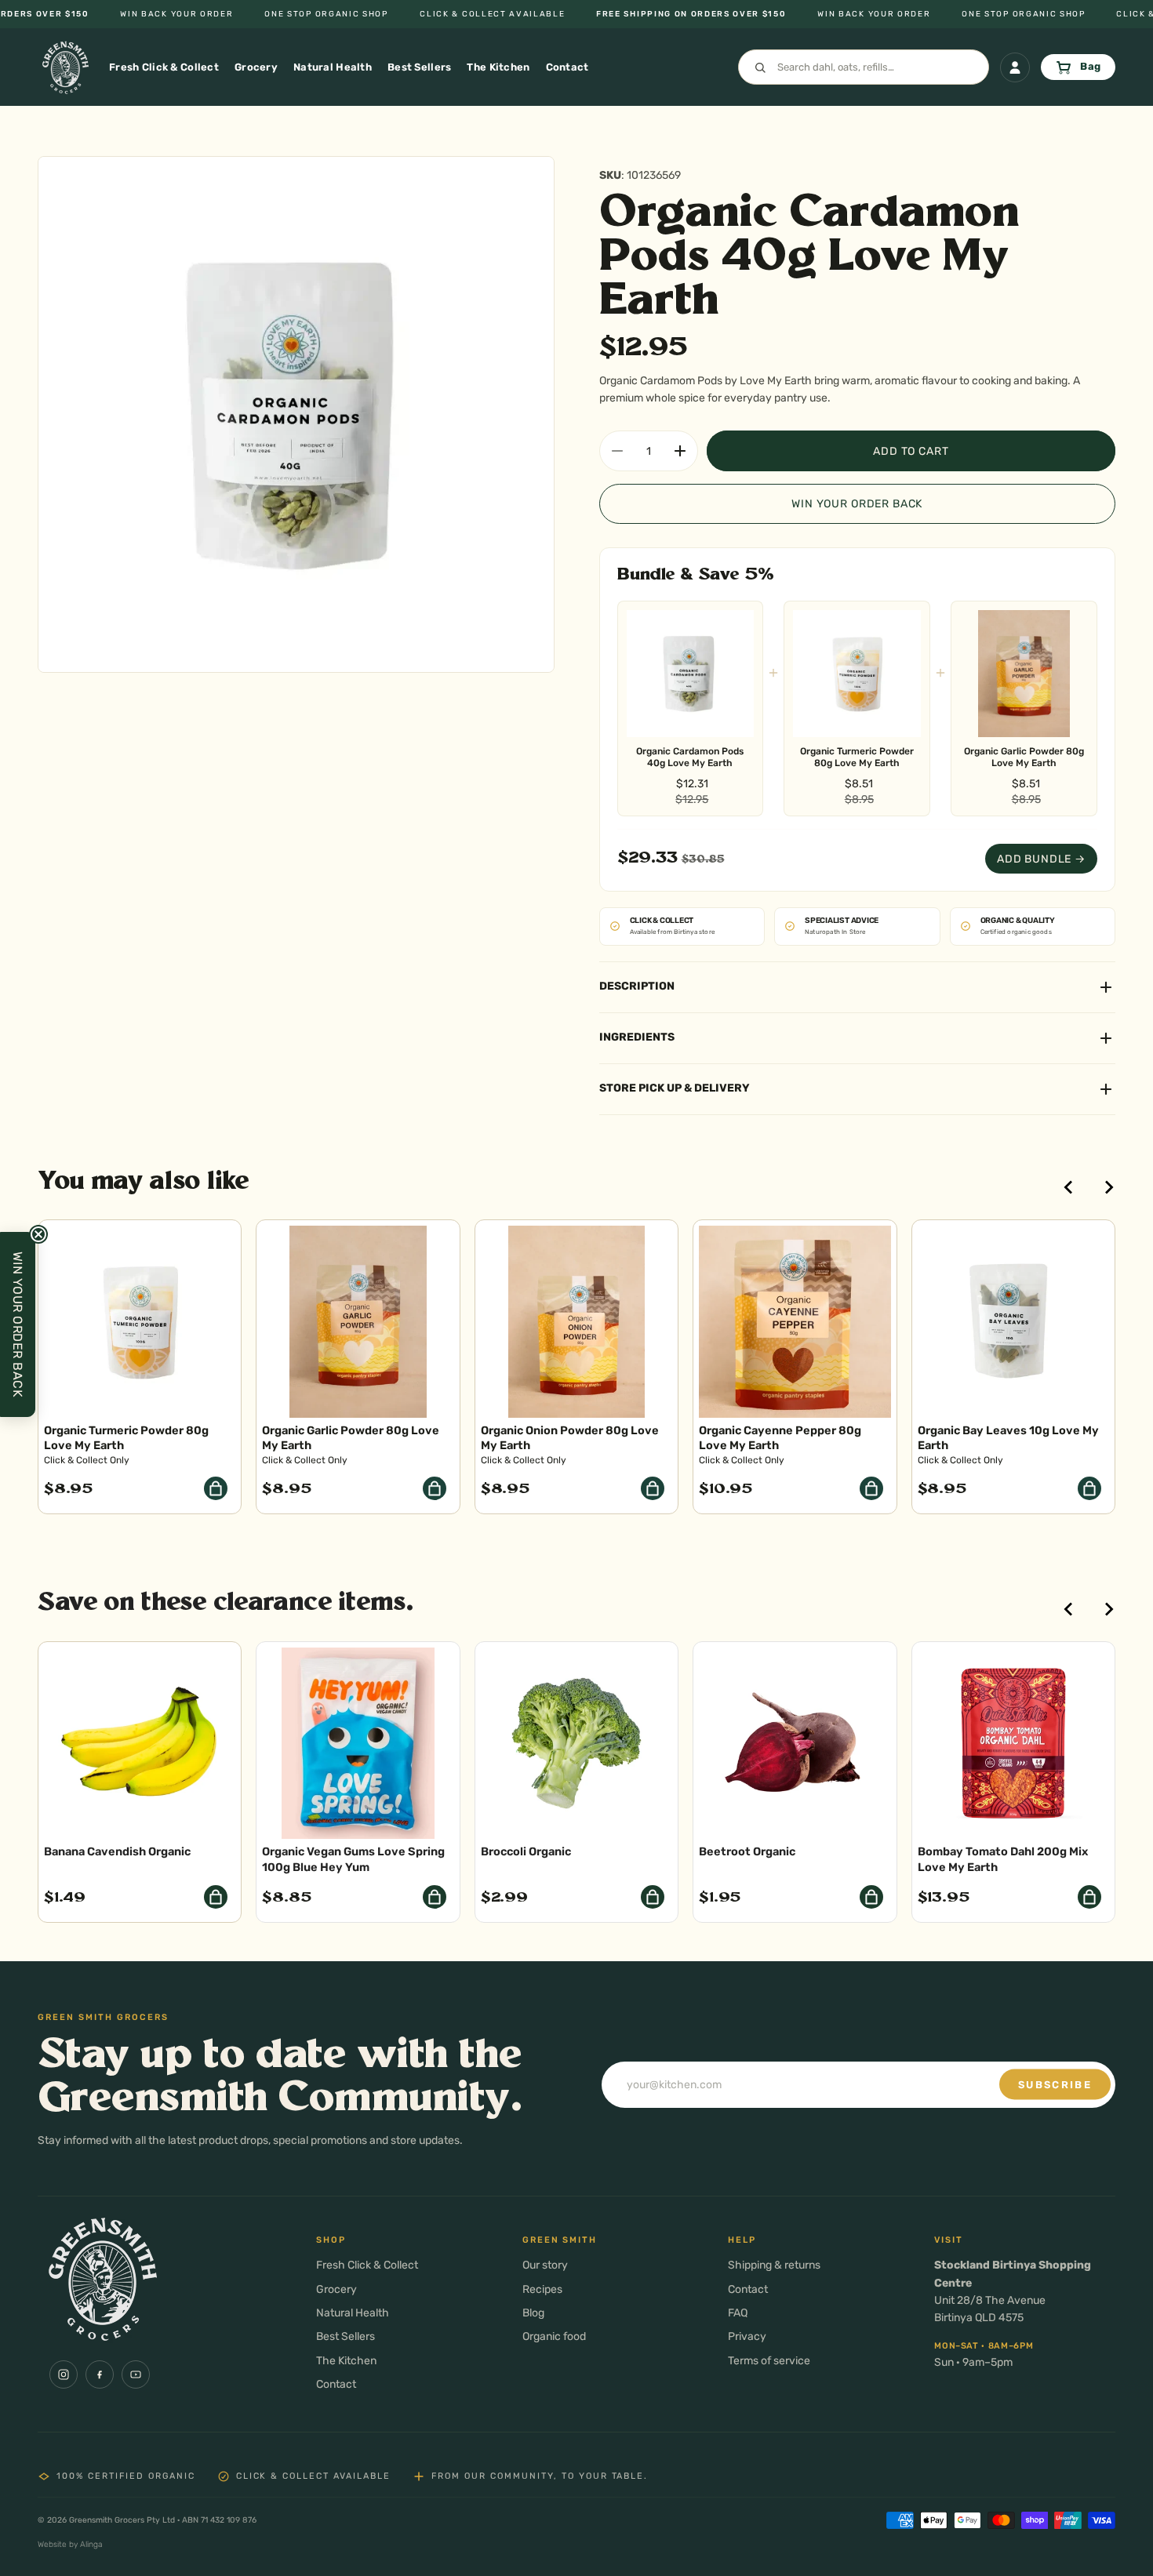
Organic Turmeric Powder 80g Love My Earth (857, 757)
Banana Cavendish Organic (117, 1851)
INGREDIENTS (637, 1037)
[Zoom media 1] (296, 414)
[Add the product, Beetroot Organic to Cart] (871, 1897)
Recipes (542, 2289)
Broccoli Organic (526, 1851)
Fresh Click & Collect (367, 2265)
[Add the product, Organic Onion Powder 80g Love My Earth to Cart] (653, 1488)
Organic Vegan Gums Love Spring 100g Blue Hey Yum (353, 1859)
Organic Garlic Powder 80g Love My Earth (1024, 757)
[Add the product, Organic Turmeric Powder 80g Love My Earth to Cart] (216, 1488)
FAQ (738, 2313)
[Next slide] (1108, 1187)
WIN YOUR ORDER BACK (857, 504)
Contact (336, 2384)
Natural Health (353, 2313)
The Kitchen (346, 2361)
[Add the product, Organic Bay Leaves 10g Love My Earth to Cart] (1089, 1488)
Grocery (336, 2289)
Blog (533, 2313)
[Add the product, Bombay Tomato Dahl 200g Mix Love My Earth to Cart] (1089, 1897)
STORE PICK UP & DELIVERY (675, 1088)
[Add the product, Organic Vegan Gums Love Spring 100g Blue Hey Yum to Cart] (435, 1897)
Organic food (554, 2336)
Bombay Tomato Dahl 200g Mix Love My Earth (1003, 1859)
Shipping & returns (774, 2265)
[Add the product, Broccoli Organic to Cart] (653, 1897)
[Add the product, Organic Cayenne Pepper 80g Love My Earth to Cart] (871, 1488)
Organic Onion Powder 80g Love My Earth (570, 1438)
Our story (545, 2265)
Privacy (747, 2336)
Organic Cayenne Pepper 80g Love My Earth (780, 1438)
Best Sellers (346, 2336)
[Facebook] (100, 2374)
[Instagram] (64, 2374)
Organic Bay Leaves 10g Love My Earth (1008, 1438)
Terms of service (769, 2361)
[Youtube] (136, 2374)
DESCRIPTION (637, 986)
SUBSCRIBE (1055, 2085)
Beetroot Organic (747, 1851)
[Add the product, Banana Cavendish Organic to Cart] (216, 1897)
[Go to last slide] (1069, 1187)
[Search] (864, 67)
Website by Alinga (70, 2544)
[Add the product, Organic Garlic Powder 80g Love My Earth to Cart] (435, 1488)
